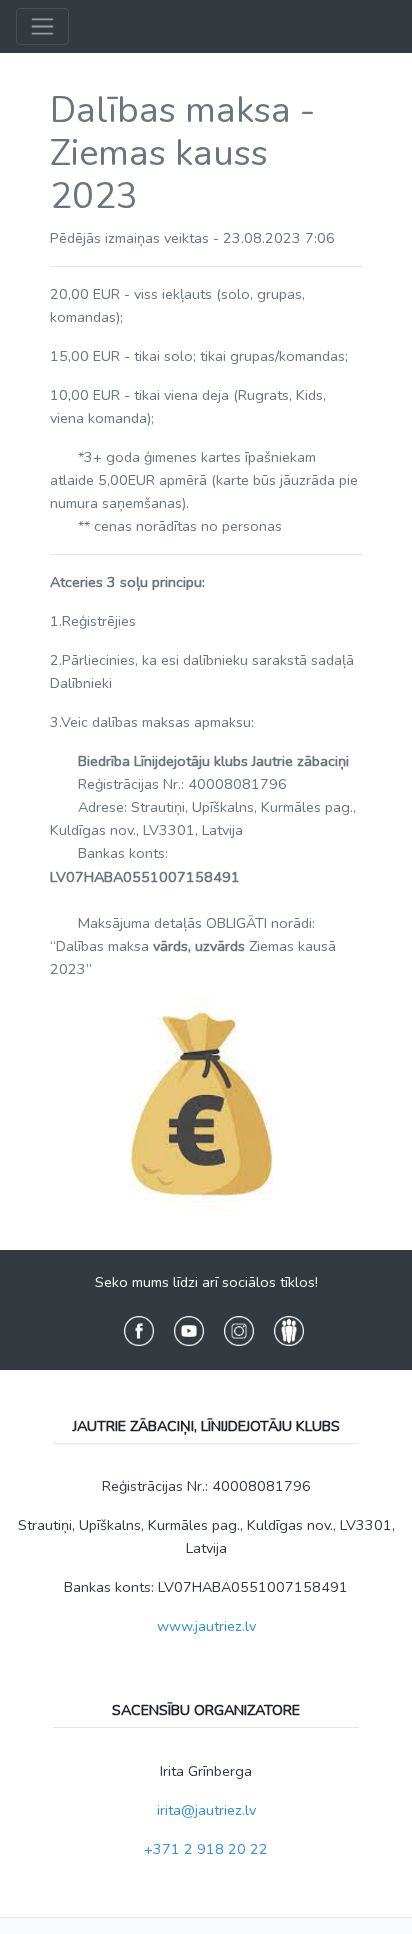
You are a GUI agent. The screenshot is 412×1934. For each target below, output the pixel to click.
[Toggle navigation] (42, 26)
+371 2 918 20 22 (206, 1849)
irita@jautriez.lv (206, 1810)
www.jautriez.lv (206, 1626)
